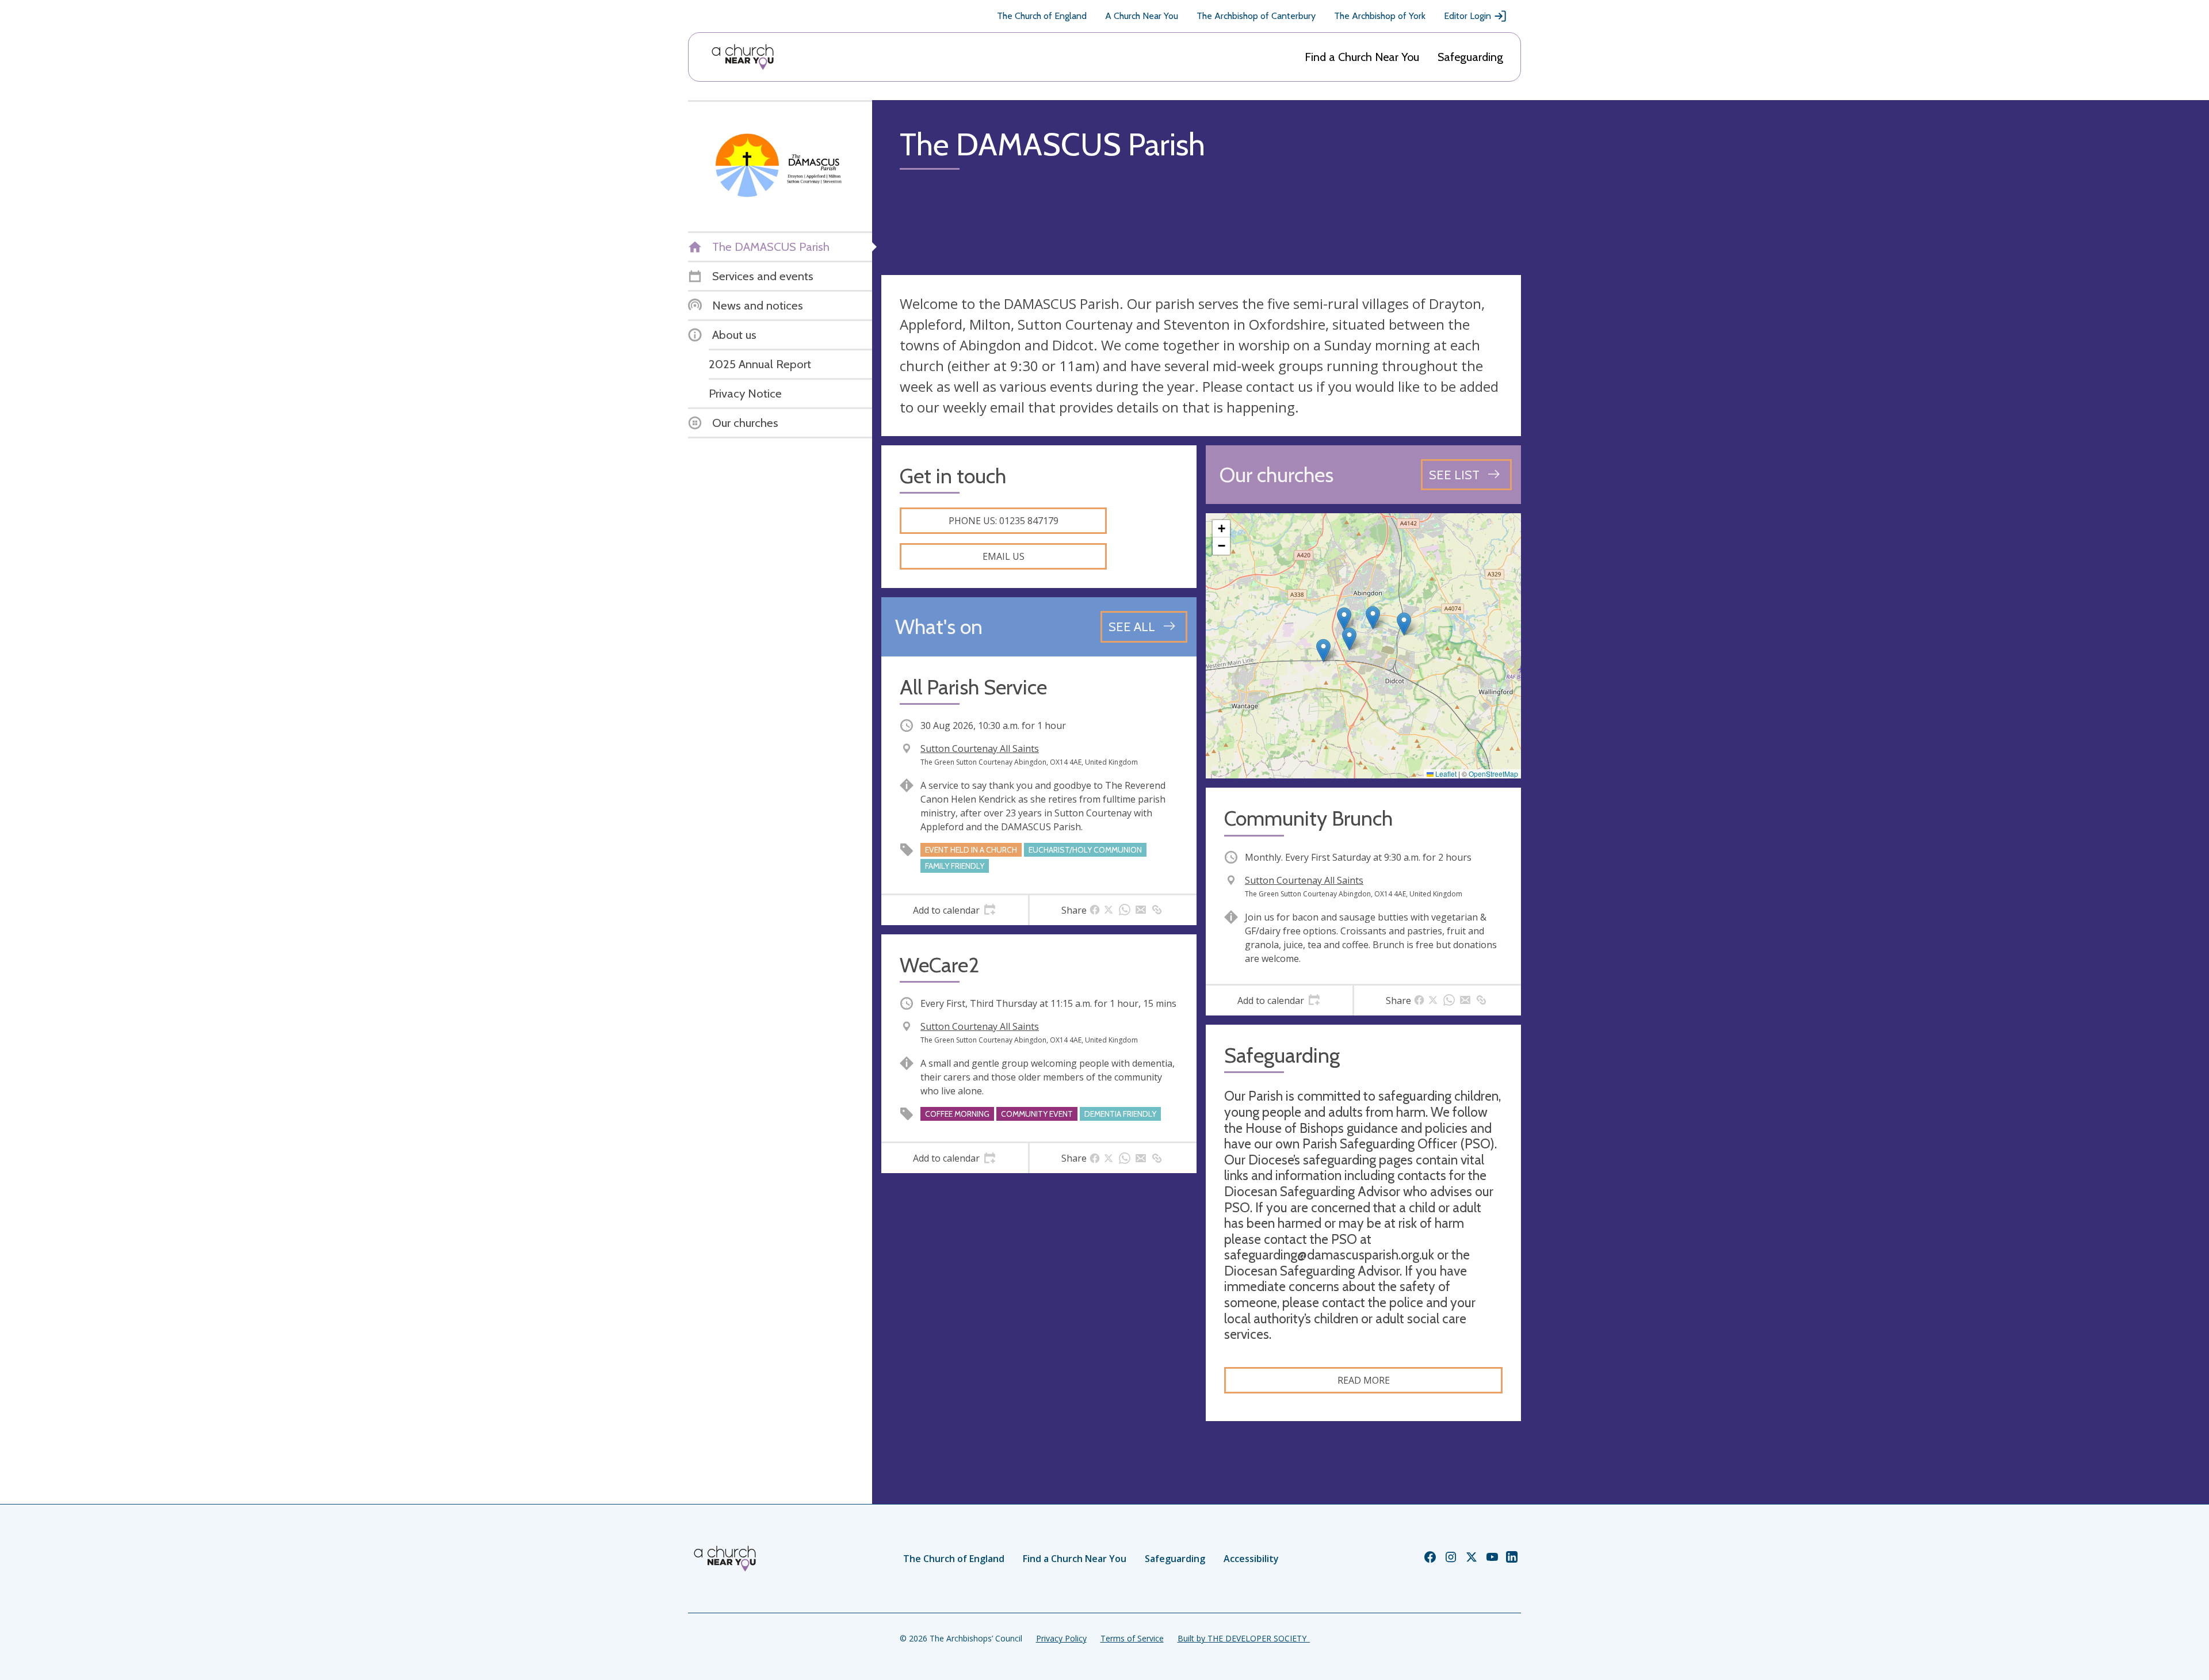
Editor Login (1467, 16)
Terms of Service (1132, 1638)
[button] (1323, 650)
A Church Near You (1142, 16)
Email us (1004, 556)
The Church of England (1042, 16)
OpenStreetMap (1493, 774)
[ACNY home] (743, 57)
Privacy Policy (1061, 1638)
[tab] (955, 910)
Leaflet (1445, 774)
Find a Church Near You (1362, 57)
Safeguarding (1470, 57)
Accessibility (1251, 1559)
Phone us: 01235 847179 (1004, 521)
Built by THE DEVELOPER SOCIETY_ (1244, 1638)
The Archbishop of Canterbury (1256, 16)
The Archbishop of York (1380, 16)
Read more (1364, 1380)
